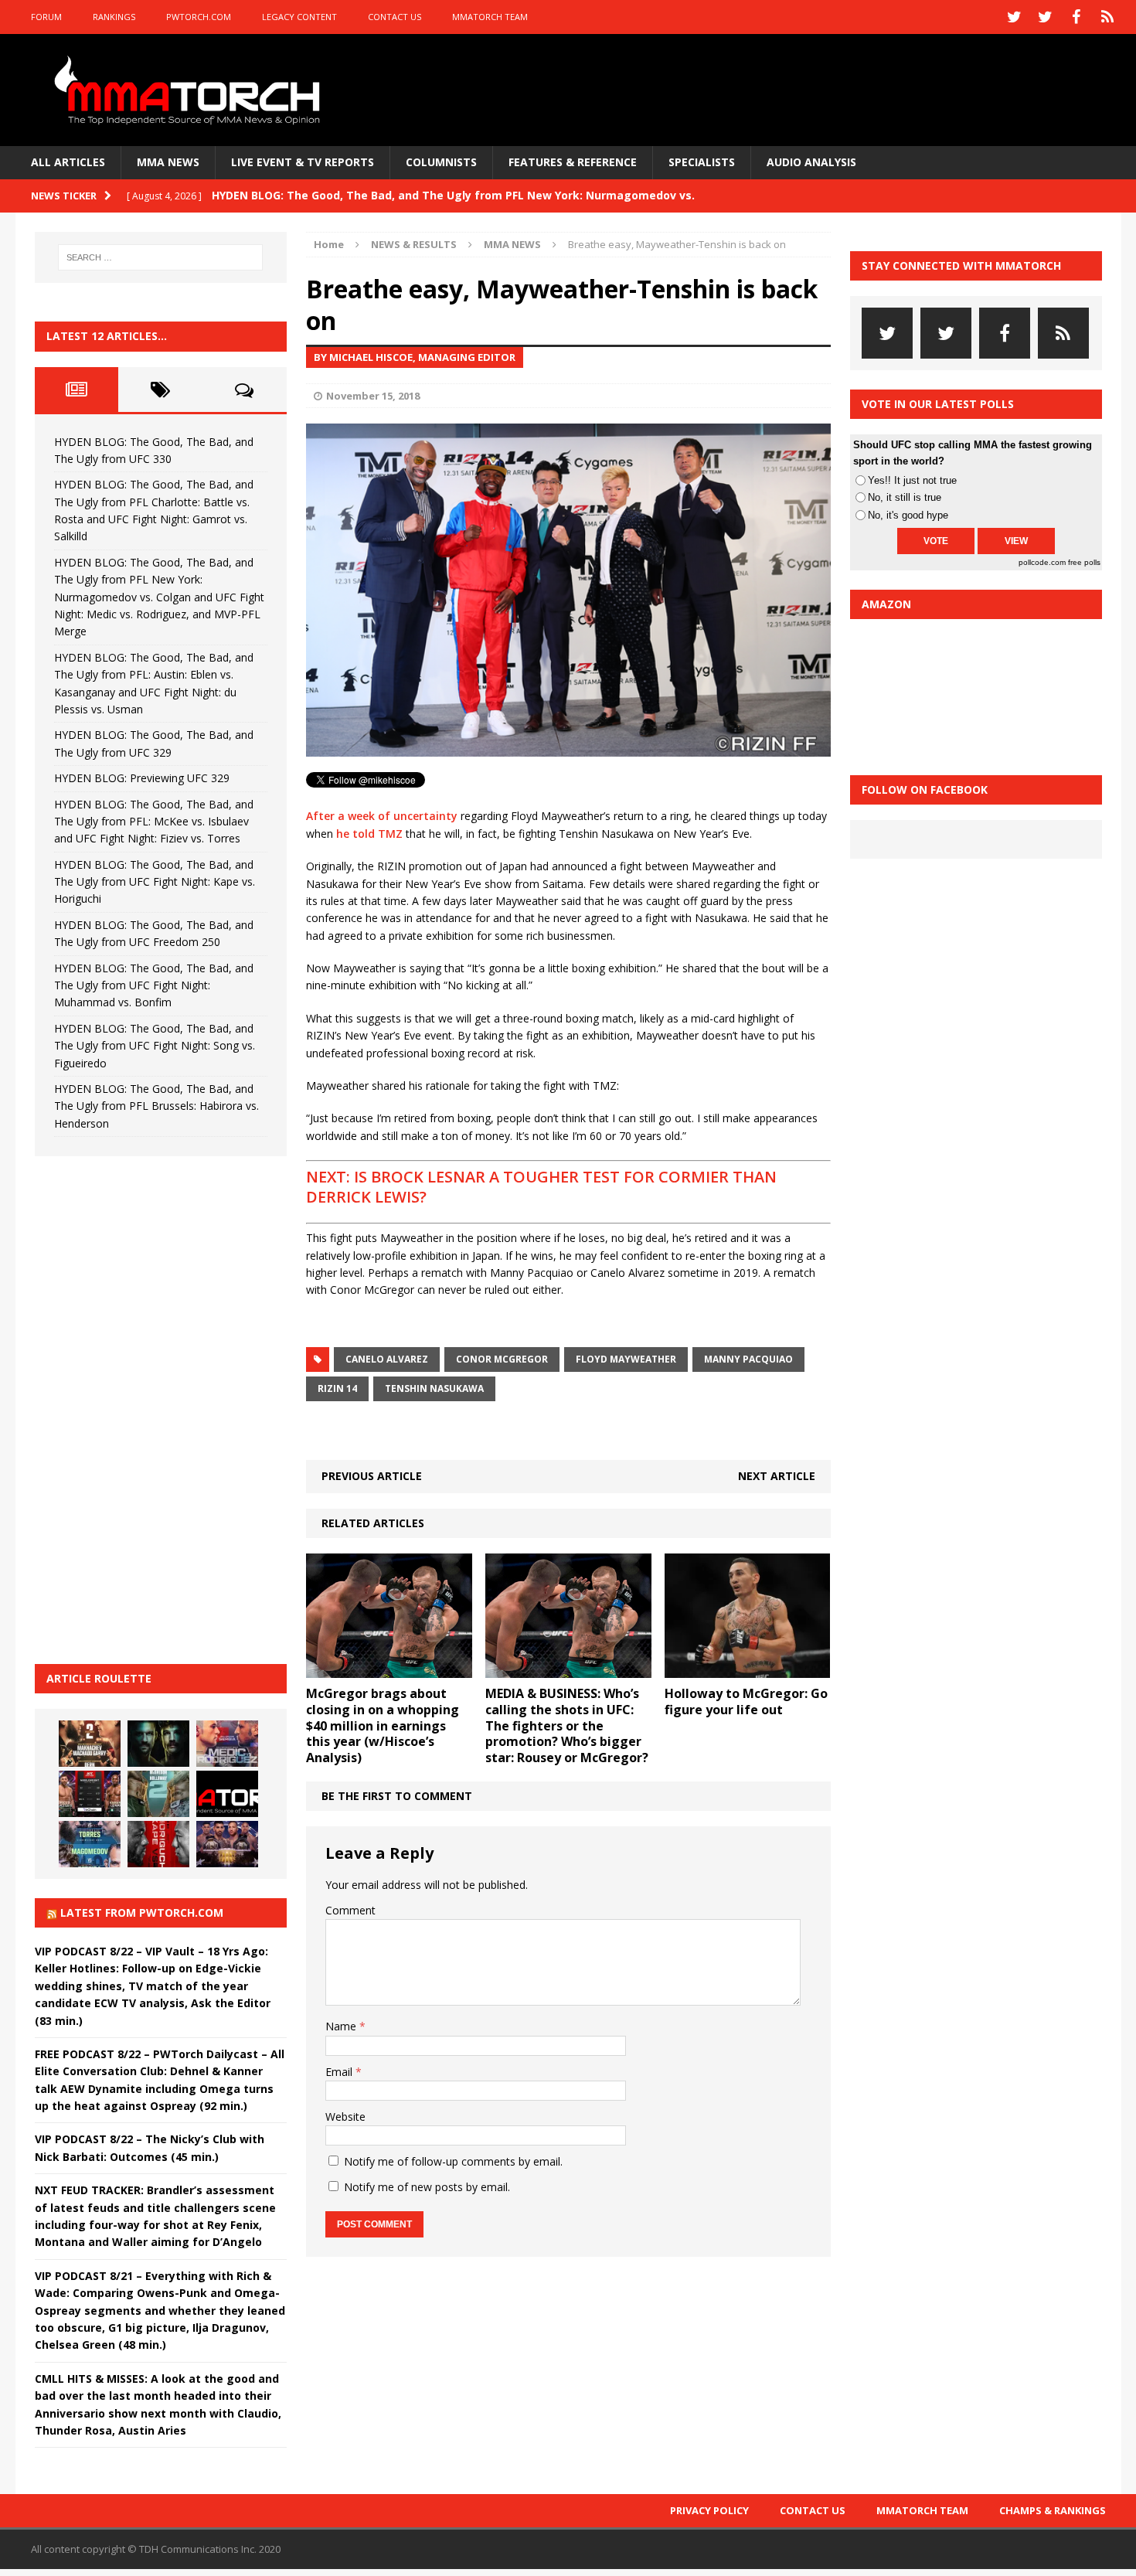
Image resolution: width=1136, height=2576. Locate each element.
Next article (777, 1476)
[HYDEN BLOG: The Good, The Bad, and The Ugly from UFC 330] (90, 1744)
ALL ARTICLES (68, 162)
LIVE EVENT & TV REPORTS (303, 162)
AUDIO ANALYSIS (811, 162)
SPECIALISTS (702, 162)
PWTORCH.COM (199, 17)
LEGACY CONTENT (299, 17)
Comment (350, 1910)
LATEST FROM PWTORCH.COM (142, 1912)
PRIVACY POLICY (709, 2510)
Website (345, 2117)
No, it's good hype (908, 515)
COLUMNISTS (441, 162)
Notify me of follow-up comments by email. (453, 2161)
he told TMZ (369, 834)
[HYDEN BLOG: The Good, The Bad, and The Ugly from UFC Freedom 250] (227, 1844)
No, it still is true (905, 497)
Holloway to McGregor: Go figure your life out (746, 1701)
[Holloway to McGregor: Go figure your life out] (748, 1668)
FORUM (46, 17)
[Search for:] (161, 257)
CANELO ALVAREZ (387, 1359)
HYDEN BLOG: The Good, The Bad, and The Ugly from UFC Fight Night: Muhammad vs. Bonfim (154, 985)
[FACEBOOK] (1076, 17)
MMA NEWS (168, 162)
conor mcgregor (502, 1359)
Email (340, 2072)
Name (342, 2026)
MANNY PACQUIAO (748, 1359)
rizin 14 (337, 1388)
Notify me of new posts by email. (427, 2187)
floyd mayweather (626, 1359)
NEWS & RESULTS (414, 244)
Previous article (372, 1476)
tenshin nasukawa (434, 1388)
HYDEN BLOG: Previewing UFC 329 (142, 778)
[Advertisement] (151, 1407)
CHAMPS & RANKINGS (1053, 2510)
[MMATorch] (190, 90)
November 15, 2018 (373, 396)
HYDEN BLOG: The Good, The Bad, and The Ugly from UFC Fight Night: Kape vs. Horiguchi (155, 882)
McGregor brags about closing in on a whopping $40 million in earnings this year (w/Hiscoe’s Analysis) (383, 1725)
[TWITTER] (1015, 17)
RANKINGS (114, 17)
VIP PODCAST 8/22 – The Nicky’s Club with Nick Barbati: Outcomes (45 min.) (150, 2147)
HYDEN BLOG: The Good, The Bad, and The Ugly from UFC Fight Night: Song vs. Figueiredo (155, 1046)
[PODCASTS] (1107, 17)
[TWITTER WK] (1046, 17)
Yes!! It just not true (912, 480)
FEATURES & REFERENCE (573, 162)
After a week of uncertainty (382, 816)
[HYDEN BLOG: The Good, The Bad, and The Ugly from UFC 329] (158, 1794)
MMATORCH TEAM (490, 17)
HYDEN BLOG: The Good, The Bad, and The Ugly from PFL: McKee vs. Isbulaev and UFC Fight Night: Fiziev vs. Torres (154, 822)
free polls (1084, 562)
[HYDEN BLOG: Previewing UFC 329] (227, 1794)
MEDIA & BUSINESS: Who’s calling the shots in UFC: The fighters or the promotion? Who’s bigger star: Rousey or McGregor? (567, 1725)
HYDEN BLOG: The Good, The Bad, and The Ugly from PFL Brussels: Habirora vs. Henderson (156, 1106)
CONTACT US (395, 17)
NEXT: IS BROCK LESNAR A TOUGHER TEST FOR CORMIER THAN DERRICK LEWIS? (541, 1187)
